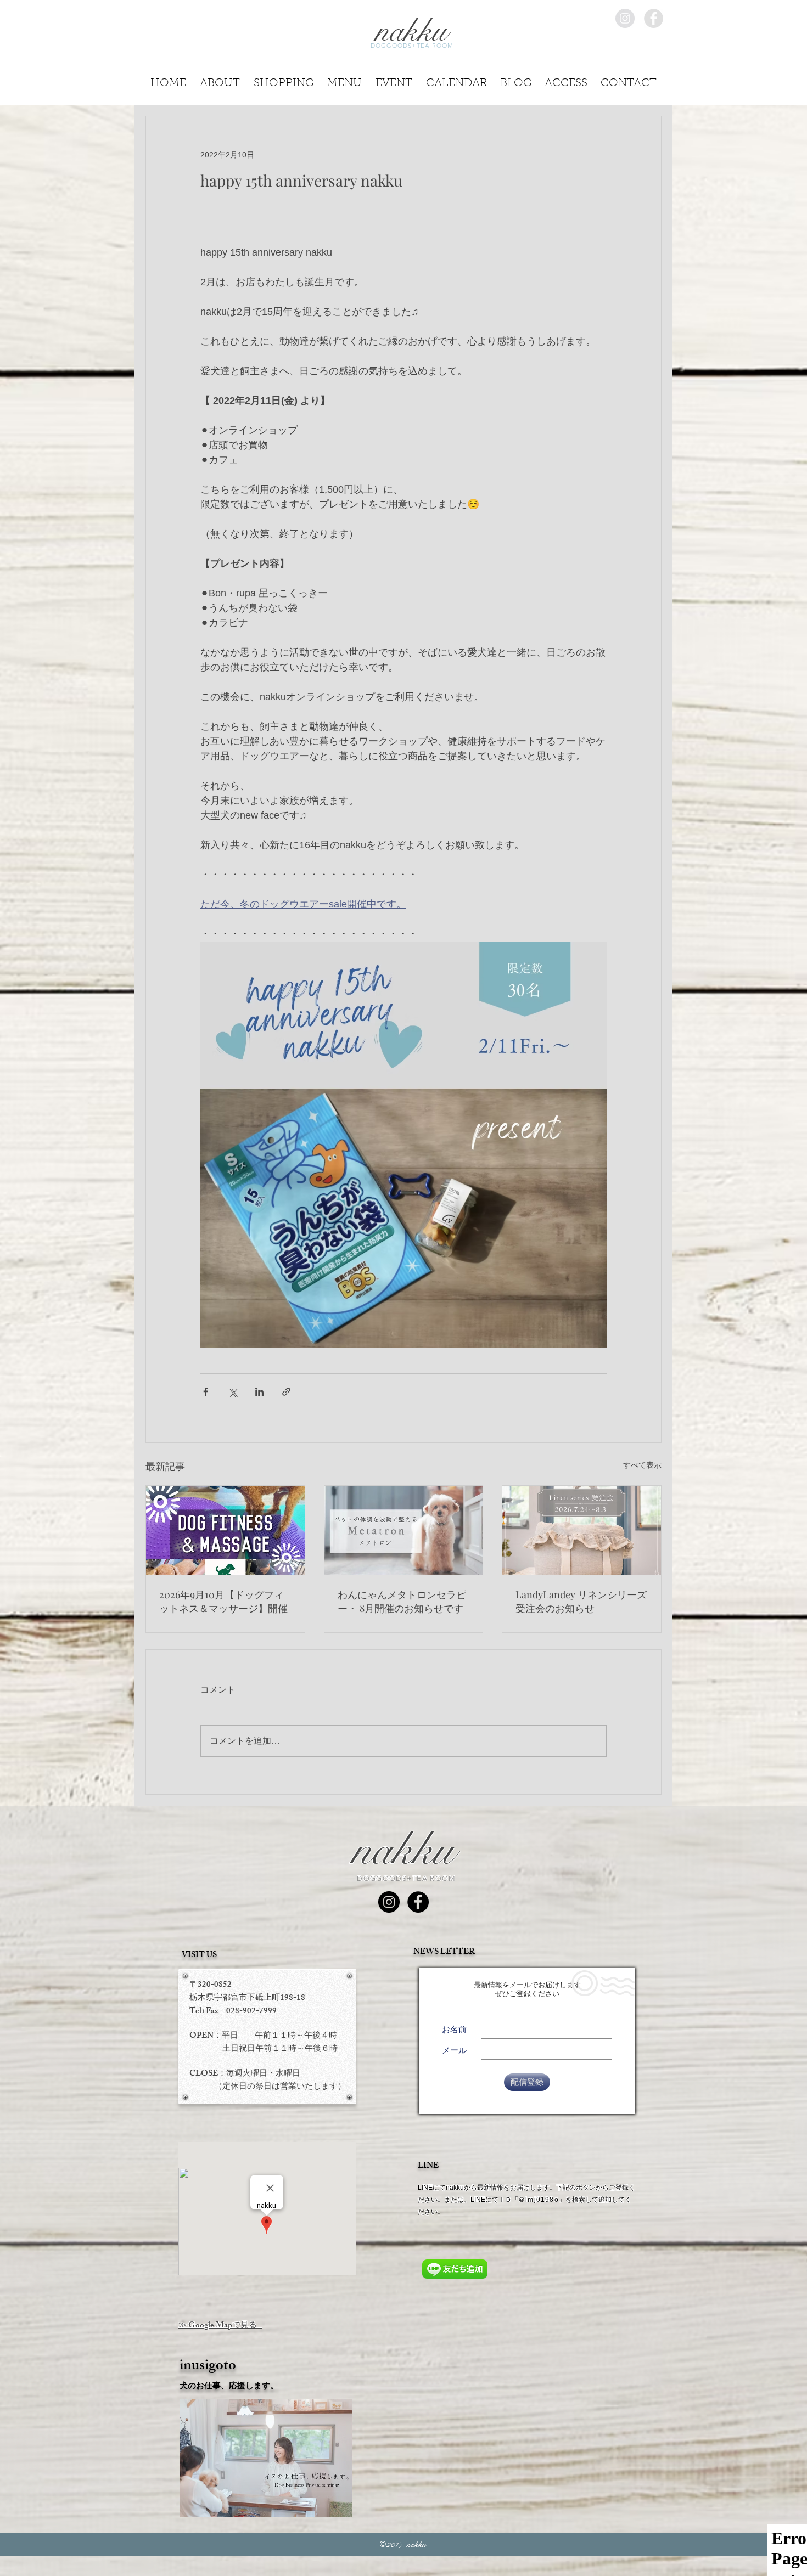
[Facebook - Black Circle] (418, 1902)
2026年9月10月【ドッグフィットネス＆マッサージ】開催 (223, 1601)
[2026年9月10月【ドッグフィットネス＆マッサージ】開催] (225, 1530)
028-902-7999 (251, 2012)
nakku (403, 1850)
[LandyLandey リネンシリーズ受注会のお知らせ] (582, 1530)
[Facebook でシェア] (206, 1392)
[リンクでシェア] (286, 1392)
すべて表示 (642, 1465)
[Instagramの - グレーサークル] (625, 18)
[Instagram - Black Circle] (389, 1902)
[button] (629, 80)
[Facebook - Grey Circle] (654, 18)
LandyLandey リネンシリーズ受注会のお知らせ (581, 1601)
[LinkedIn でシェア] (259, 1392)
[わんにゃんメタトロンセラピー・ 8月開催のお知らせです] (404, 1530)
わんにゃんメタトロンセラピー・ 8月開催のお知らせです (402, 1601)
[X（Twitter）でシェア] (232, 1392)
